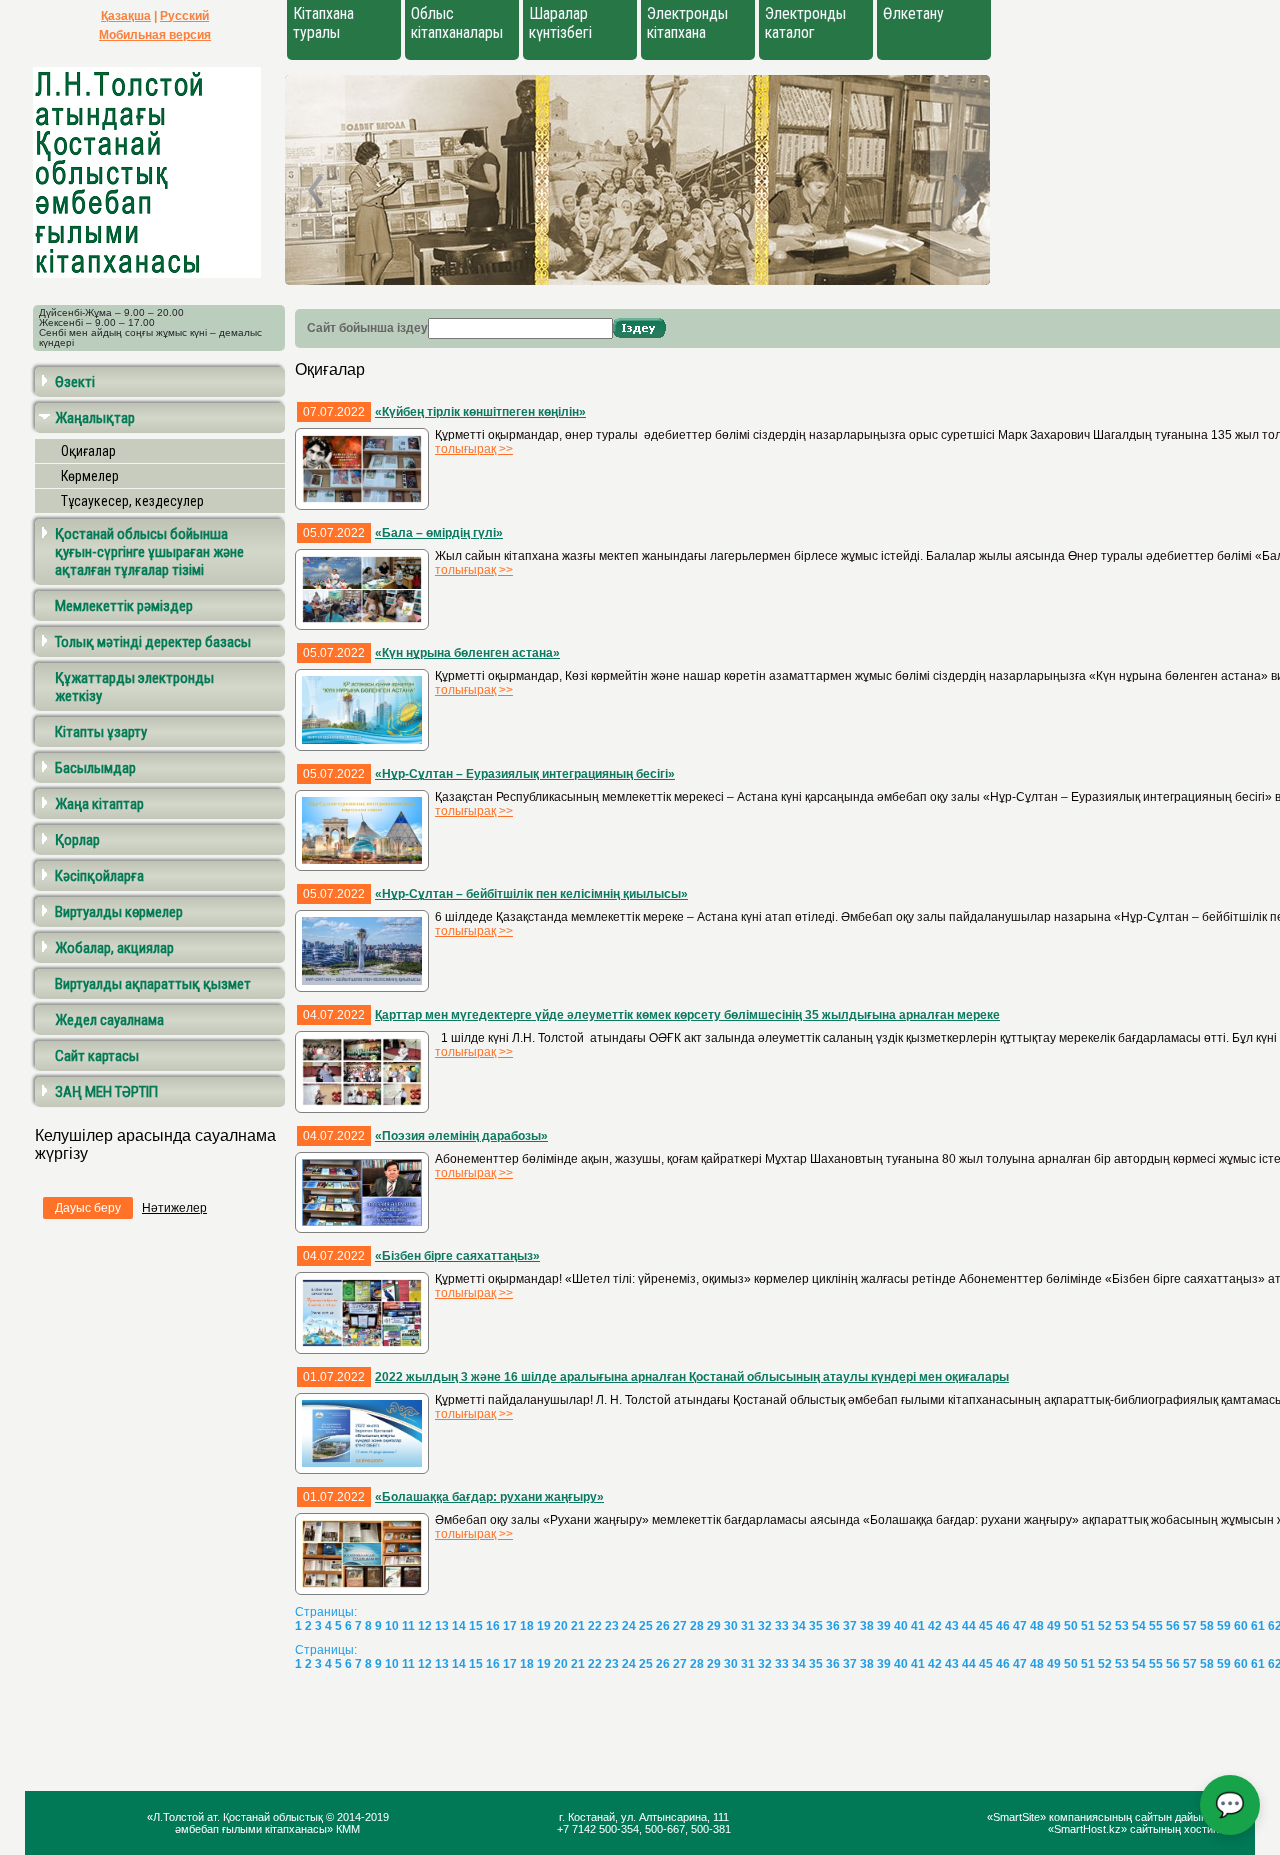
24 (629, 1626)
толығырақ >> (474, 449)
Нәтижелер (174, 1208)
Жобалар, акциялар (114, 948)
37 (850, 1626)
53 (1122, 1626)
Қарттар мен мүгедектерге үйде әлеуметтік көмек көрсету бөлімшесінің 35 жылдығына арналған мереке (687, 1015)
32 (765, 1626)
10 (392, 1626)
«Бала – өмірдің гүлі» (439, 533)
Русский (184, 16)
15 (476, 1626)
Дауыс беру (88, 1208)
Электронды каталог (805, 23)
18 (527, 1626)
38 (867, 1626)
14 (459, 1626)
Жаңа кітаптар (99, 804)
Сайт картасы (97, 1056)
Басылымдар (95, 768)
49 (1054, 1626)
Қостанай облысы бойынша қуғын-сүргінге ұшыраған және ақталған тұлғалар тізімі (149, 552)
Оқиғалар (88, 451)
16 (493, 1626)
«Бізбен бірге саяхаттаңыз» (457, 1256)
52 (1105, 1626)
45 (986, 1626)
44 (969, 1626)
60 (1241, 1626)
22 (595, 1626)
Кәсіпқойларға (99, 876)
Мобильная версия (155, 35)
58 (1207, 1626)
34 (799, 1626)
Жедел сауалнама (109, 1020)
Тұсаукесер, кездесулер (132, 501)
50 (1071, 1626)
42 (935, 1626)
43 (952, 1626)
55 (1156, 1626)
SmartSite (1016, 1817)
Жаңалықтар (95, 418)
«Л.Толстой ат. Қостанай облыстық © (242, 1817)
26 (663, 1626)
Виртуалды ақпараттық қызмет (153, 984)
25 (646, 1626)
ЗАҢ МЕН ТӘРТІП (106, 1092)
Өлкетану (913, 13)
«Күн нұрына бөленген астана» (467, 653)
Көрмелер (90, 476)
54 (1139, 1626)
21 (578, 1626)
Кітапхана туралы (323, 23)
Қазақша (126, 16)
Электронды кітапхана (687, 23)
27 (680, 1626)
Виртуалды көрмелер (119, 912)
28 (697, 1626)
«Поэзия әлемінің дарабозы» (461, 1136)
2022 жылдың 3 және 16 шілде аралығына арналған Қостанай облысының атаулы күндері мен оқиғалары (692, 1377)
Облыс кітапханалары (457, 23)
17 (510, 1626)
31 (748, 1626)
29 (714, 1626)
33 (782, 1626)
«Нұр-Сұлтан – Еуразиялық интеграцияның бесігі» (525, 774)
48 (1037, 1626)
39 (884, 1626)
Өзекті (75, 382)
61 (1258, 1626)
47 (1020, 1626)
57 (1190, 1626)
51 (1088, 1626)
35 (816, 1626)
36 (833, 1626)
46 (1003, 1626)
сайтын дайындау (1180, 1817)
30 (731, 1626)
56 (1173, 1626)
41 (918, 1626)
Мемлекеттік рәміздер (124, 606)
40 (901, 1626)
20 (561, 1626)
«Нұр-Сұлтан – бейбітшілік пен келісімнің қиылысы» (531, 894)
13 (442, 1626)
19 (544, 1626)
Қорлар (77, 840)
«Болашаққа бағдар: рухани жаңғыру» (489, 1497)
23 (612, 1626)
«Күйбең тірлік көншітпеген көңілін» (480, 412)
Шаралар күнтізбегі (560, 23)
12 (425, 1626)
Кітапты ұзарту (101, 732)
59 (1224, 1626)
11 (408, 1626)
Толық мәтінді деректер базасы (153, 642)
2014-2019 (363, 1817)
